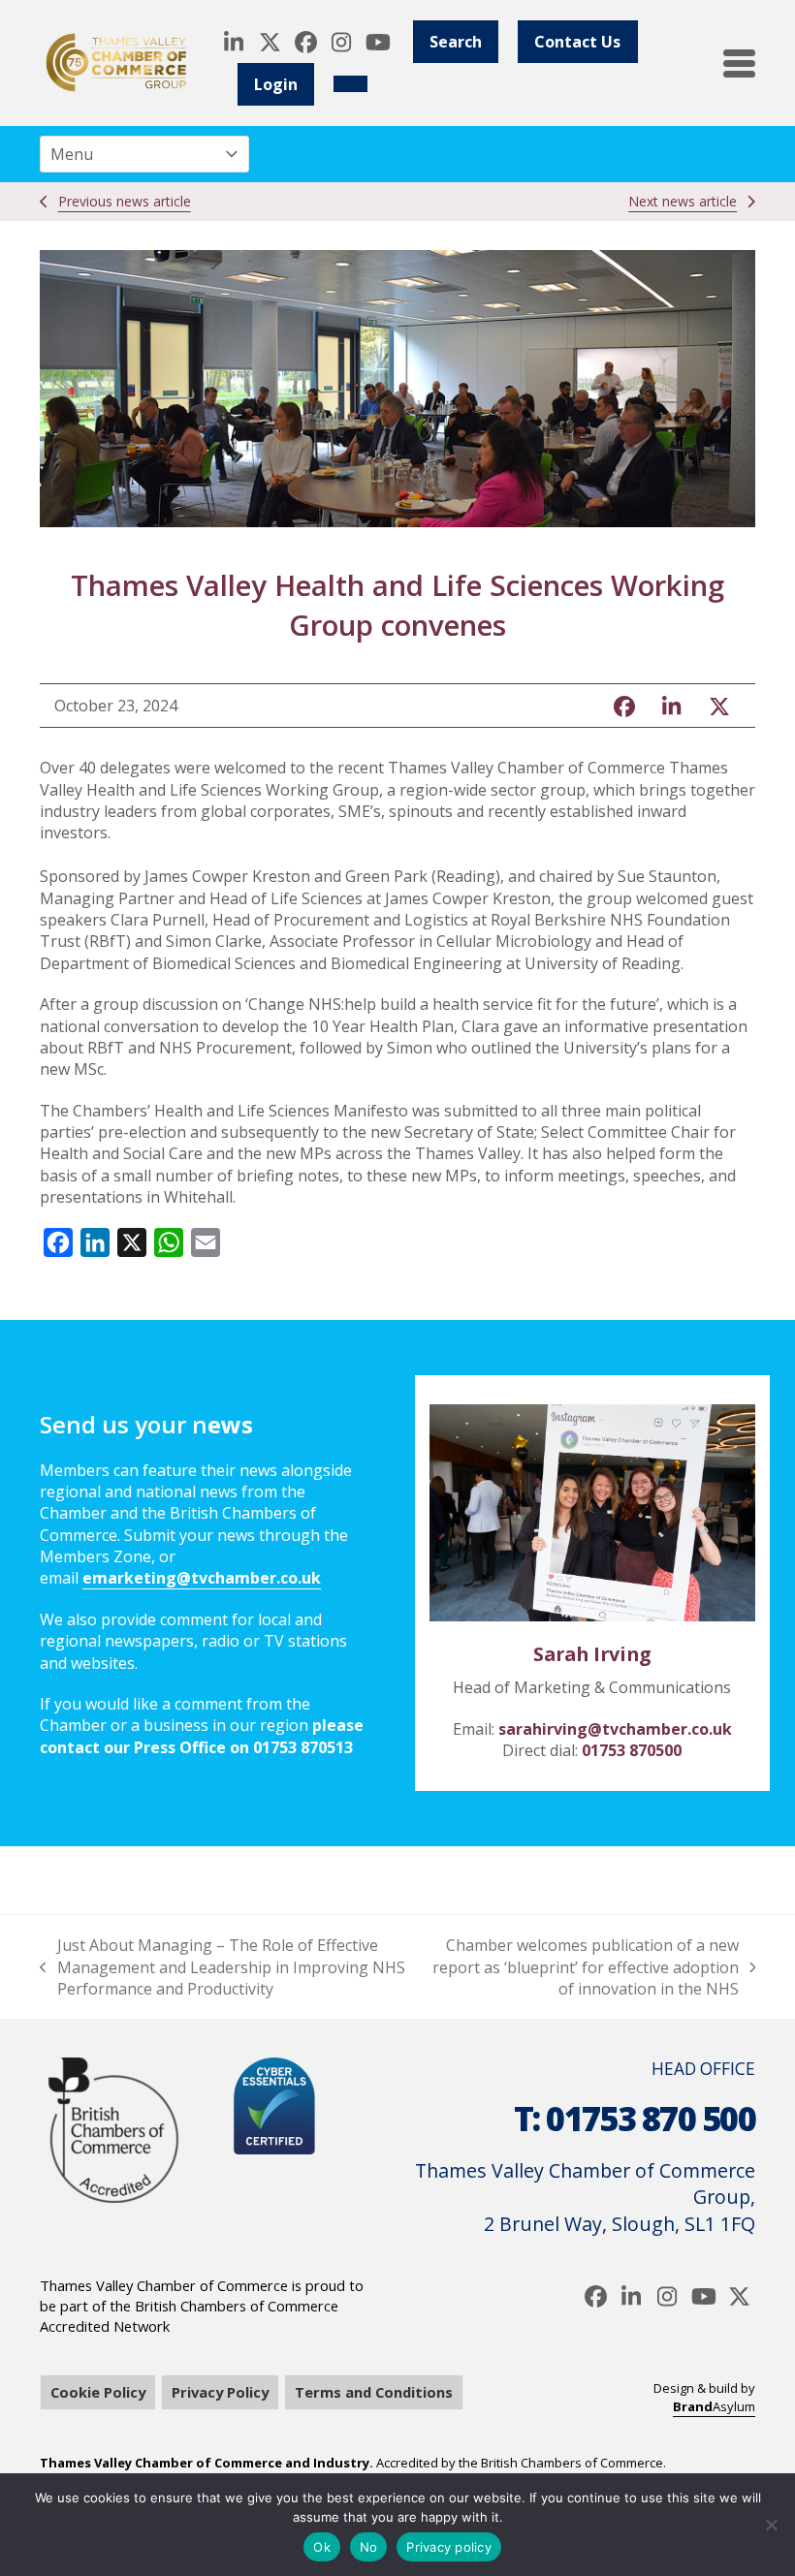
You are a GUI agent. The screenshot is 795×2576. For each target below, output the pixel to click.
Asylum (714, 2406)
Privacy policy (449, 2547)
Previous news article (125, 201)
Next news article (683, 201)
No (369, 2547)
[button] (739, 63)
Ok (322, 2547)
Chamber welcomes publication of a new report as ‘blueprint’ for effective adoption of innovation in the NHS (583, 1967)
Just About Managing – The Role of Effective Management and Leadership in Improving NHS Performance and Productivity (223, 1967)
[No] (771, 2525)
